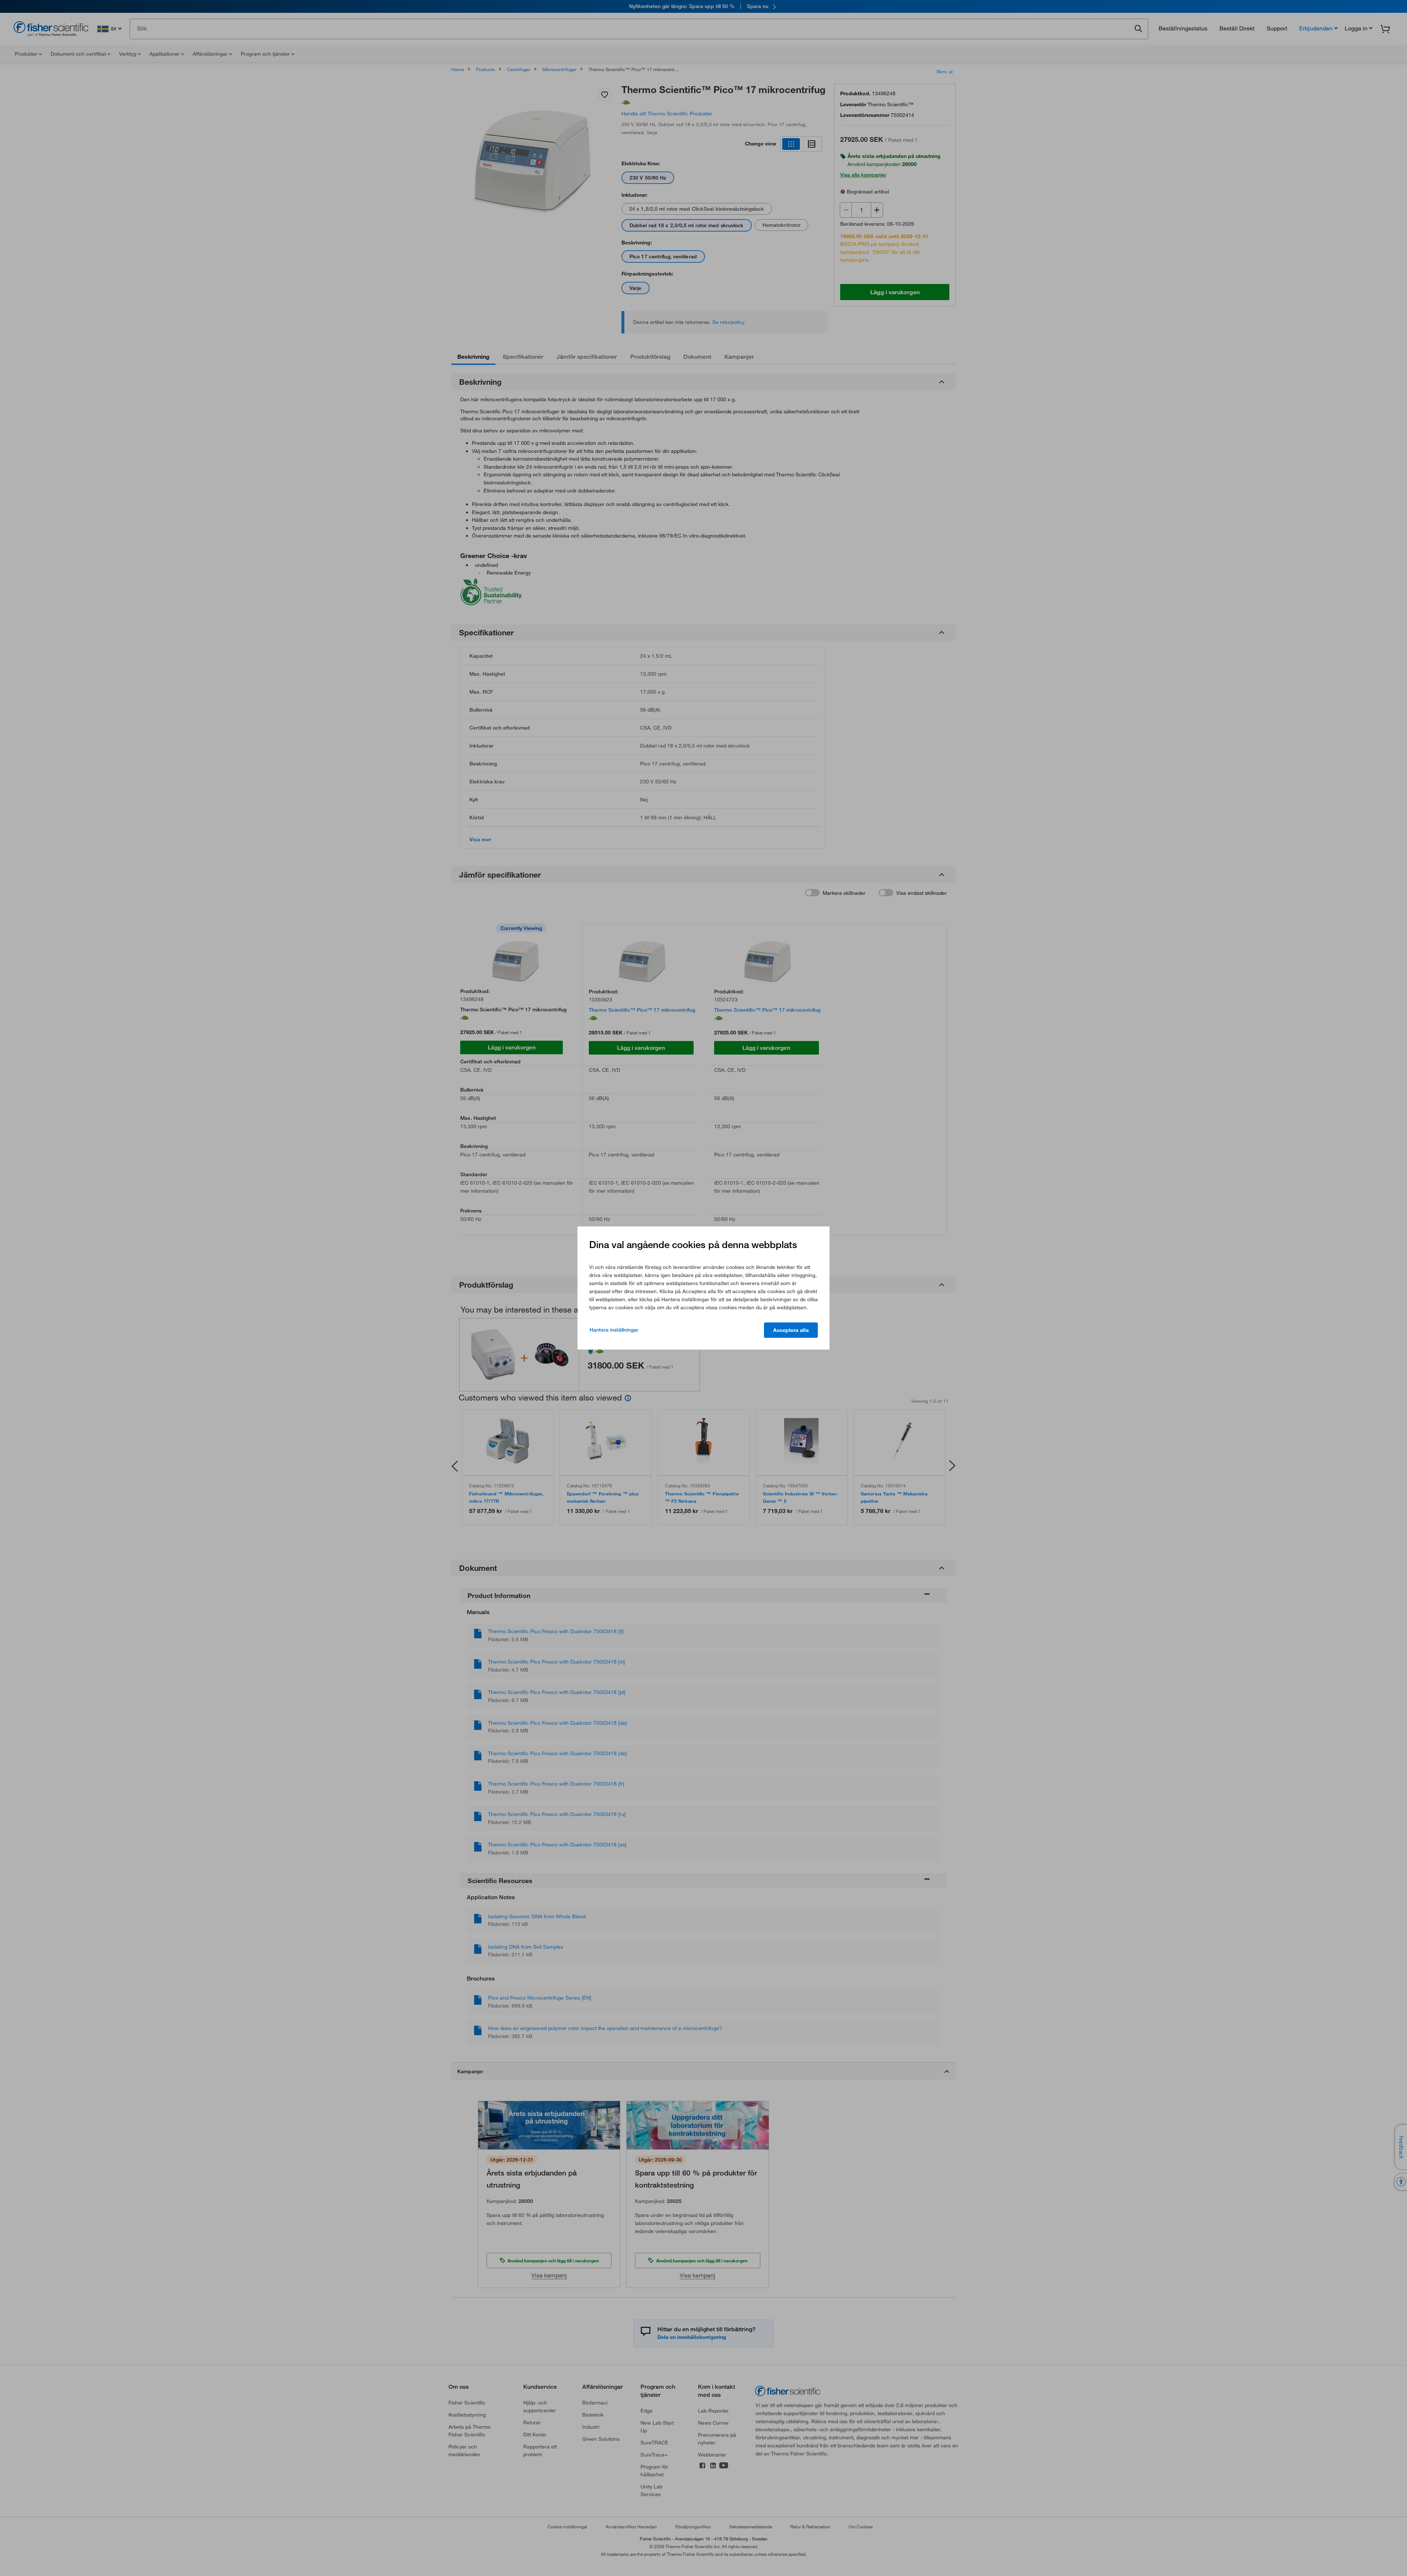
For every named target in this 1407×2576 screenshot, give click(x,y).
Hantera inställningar (614, 1330)
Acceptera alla (791, 1330)
